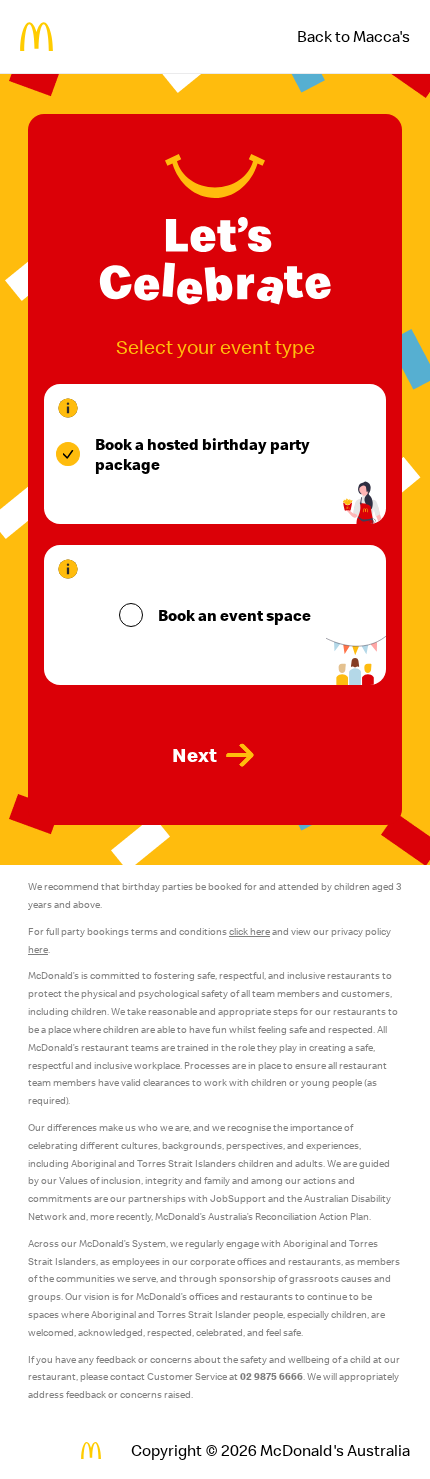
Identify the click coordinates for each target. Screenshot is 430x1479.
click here (249, 931)
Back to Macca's (353, 36)
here (38, 949)
